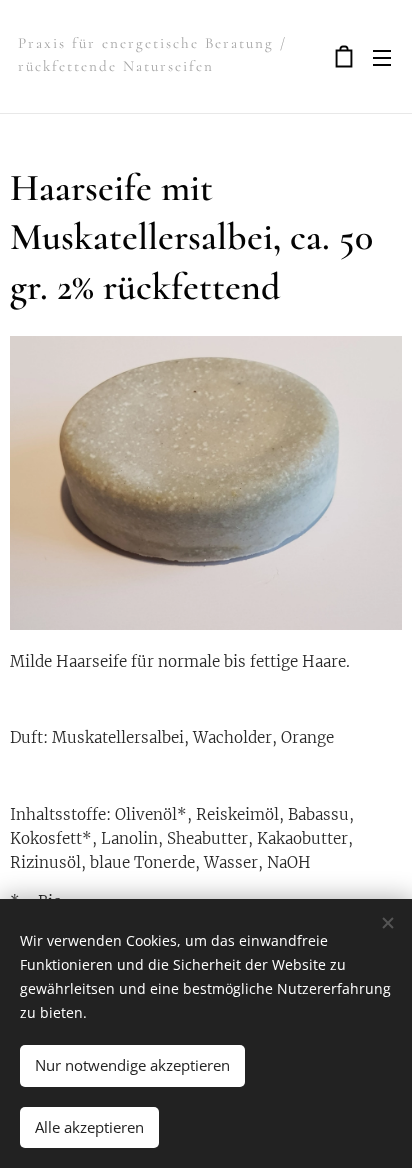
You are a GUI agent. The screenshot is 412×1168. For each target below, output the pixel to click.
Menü (382, 57)
